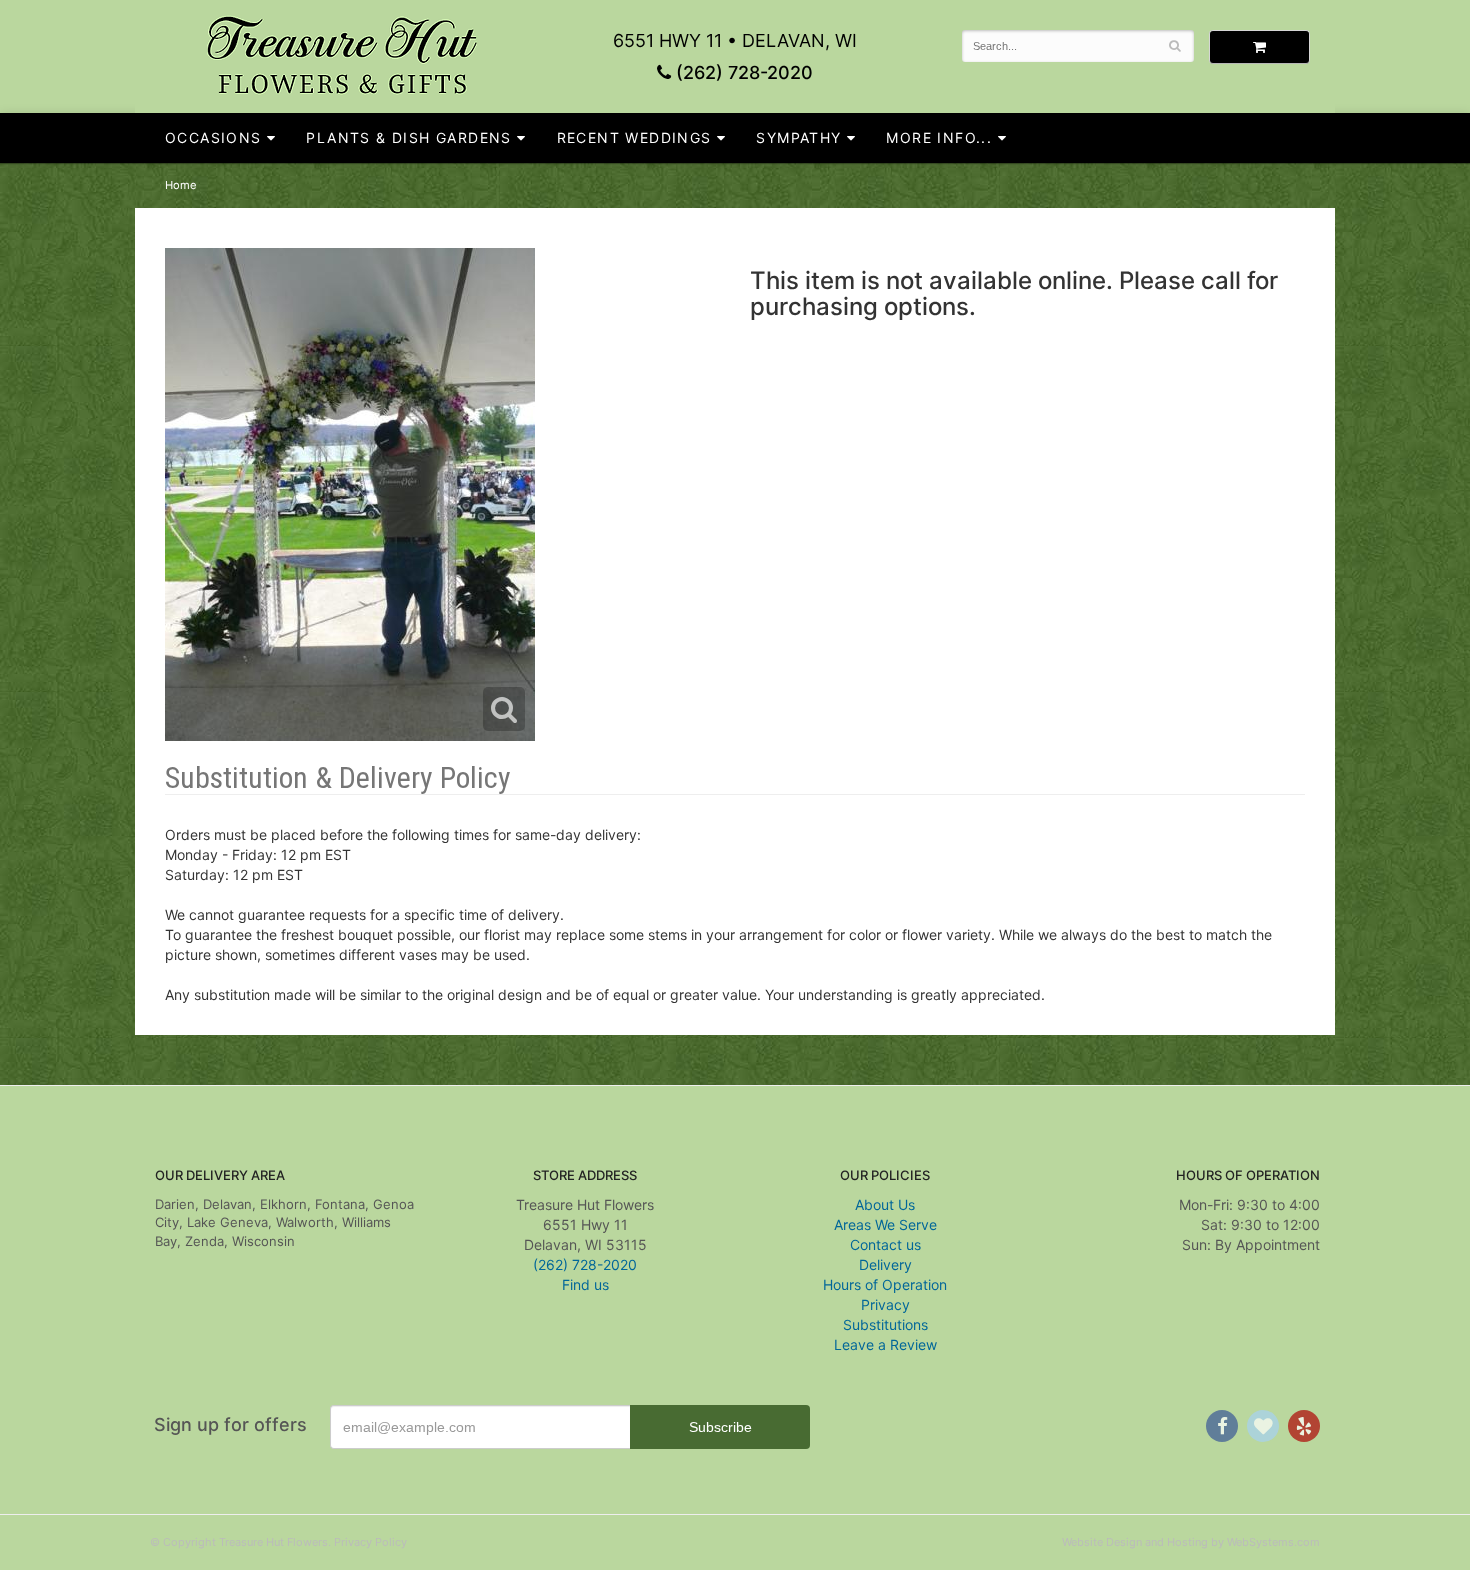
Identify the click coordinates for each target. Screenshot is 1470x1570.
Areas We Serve (885, 1224)
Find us (585, 1284)
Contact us (885, 1244)
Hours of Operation (885, 1284)
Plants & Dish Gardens (408, 137)
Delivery (885, 1264)
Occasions (213, 137)
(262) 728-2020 (742, 72)
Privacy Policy (370, 1542)
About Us (885, 1204)
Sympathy (798, 137)
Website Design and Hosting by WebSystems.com (1191, 1542)
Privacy (885, 1304)
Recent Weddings (634, 137)
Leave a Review (885, 1344)
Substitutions (885, 1324)
